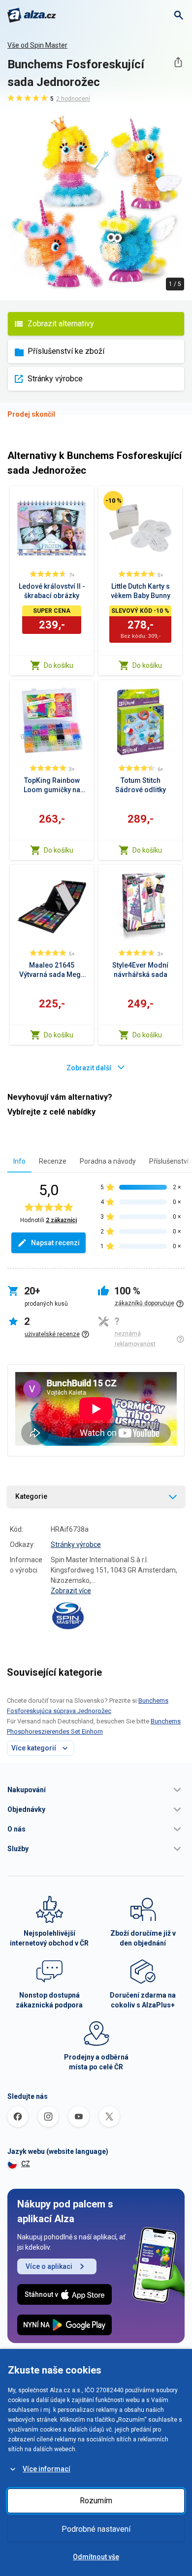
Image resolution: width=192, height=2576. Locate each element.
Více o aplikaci (49, 2266)
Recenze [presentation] (53, 1161)
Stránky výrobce (55, 379)
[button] (96, 1790)
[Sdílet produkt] (178, 62)
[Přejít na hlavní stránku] (32, 15)
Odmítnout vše (96, 2557)
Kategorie (31, 1496)
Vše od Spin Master (37, 45)
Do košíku (59, 665)
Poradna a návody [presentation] (108, 1161)
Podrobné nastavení (96, 2529)
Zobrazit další (89, 1068)
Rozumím (96, 2501)
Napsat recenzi (55, 1243)
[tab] (19, 1161)
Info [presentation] (19, 1161)
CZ (26, 2164)
